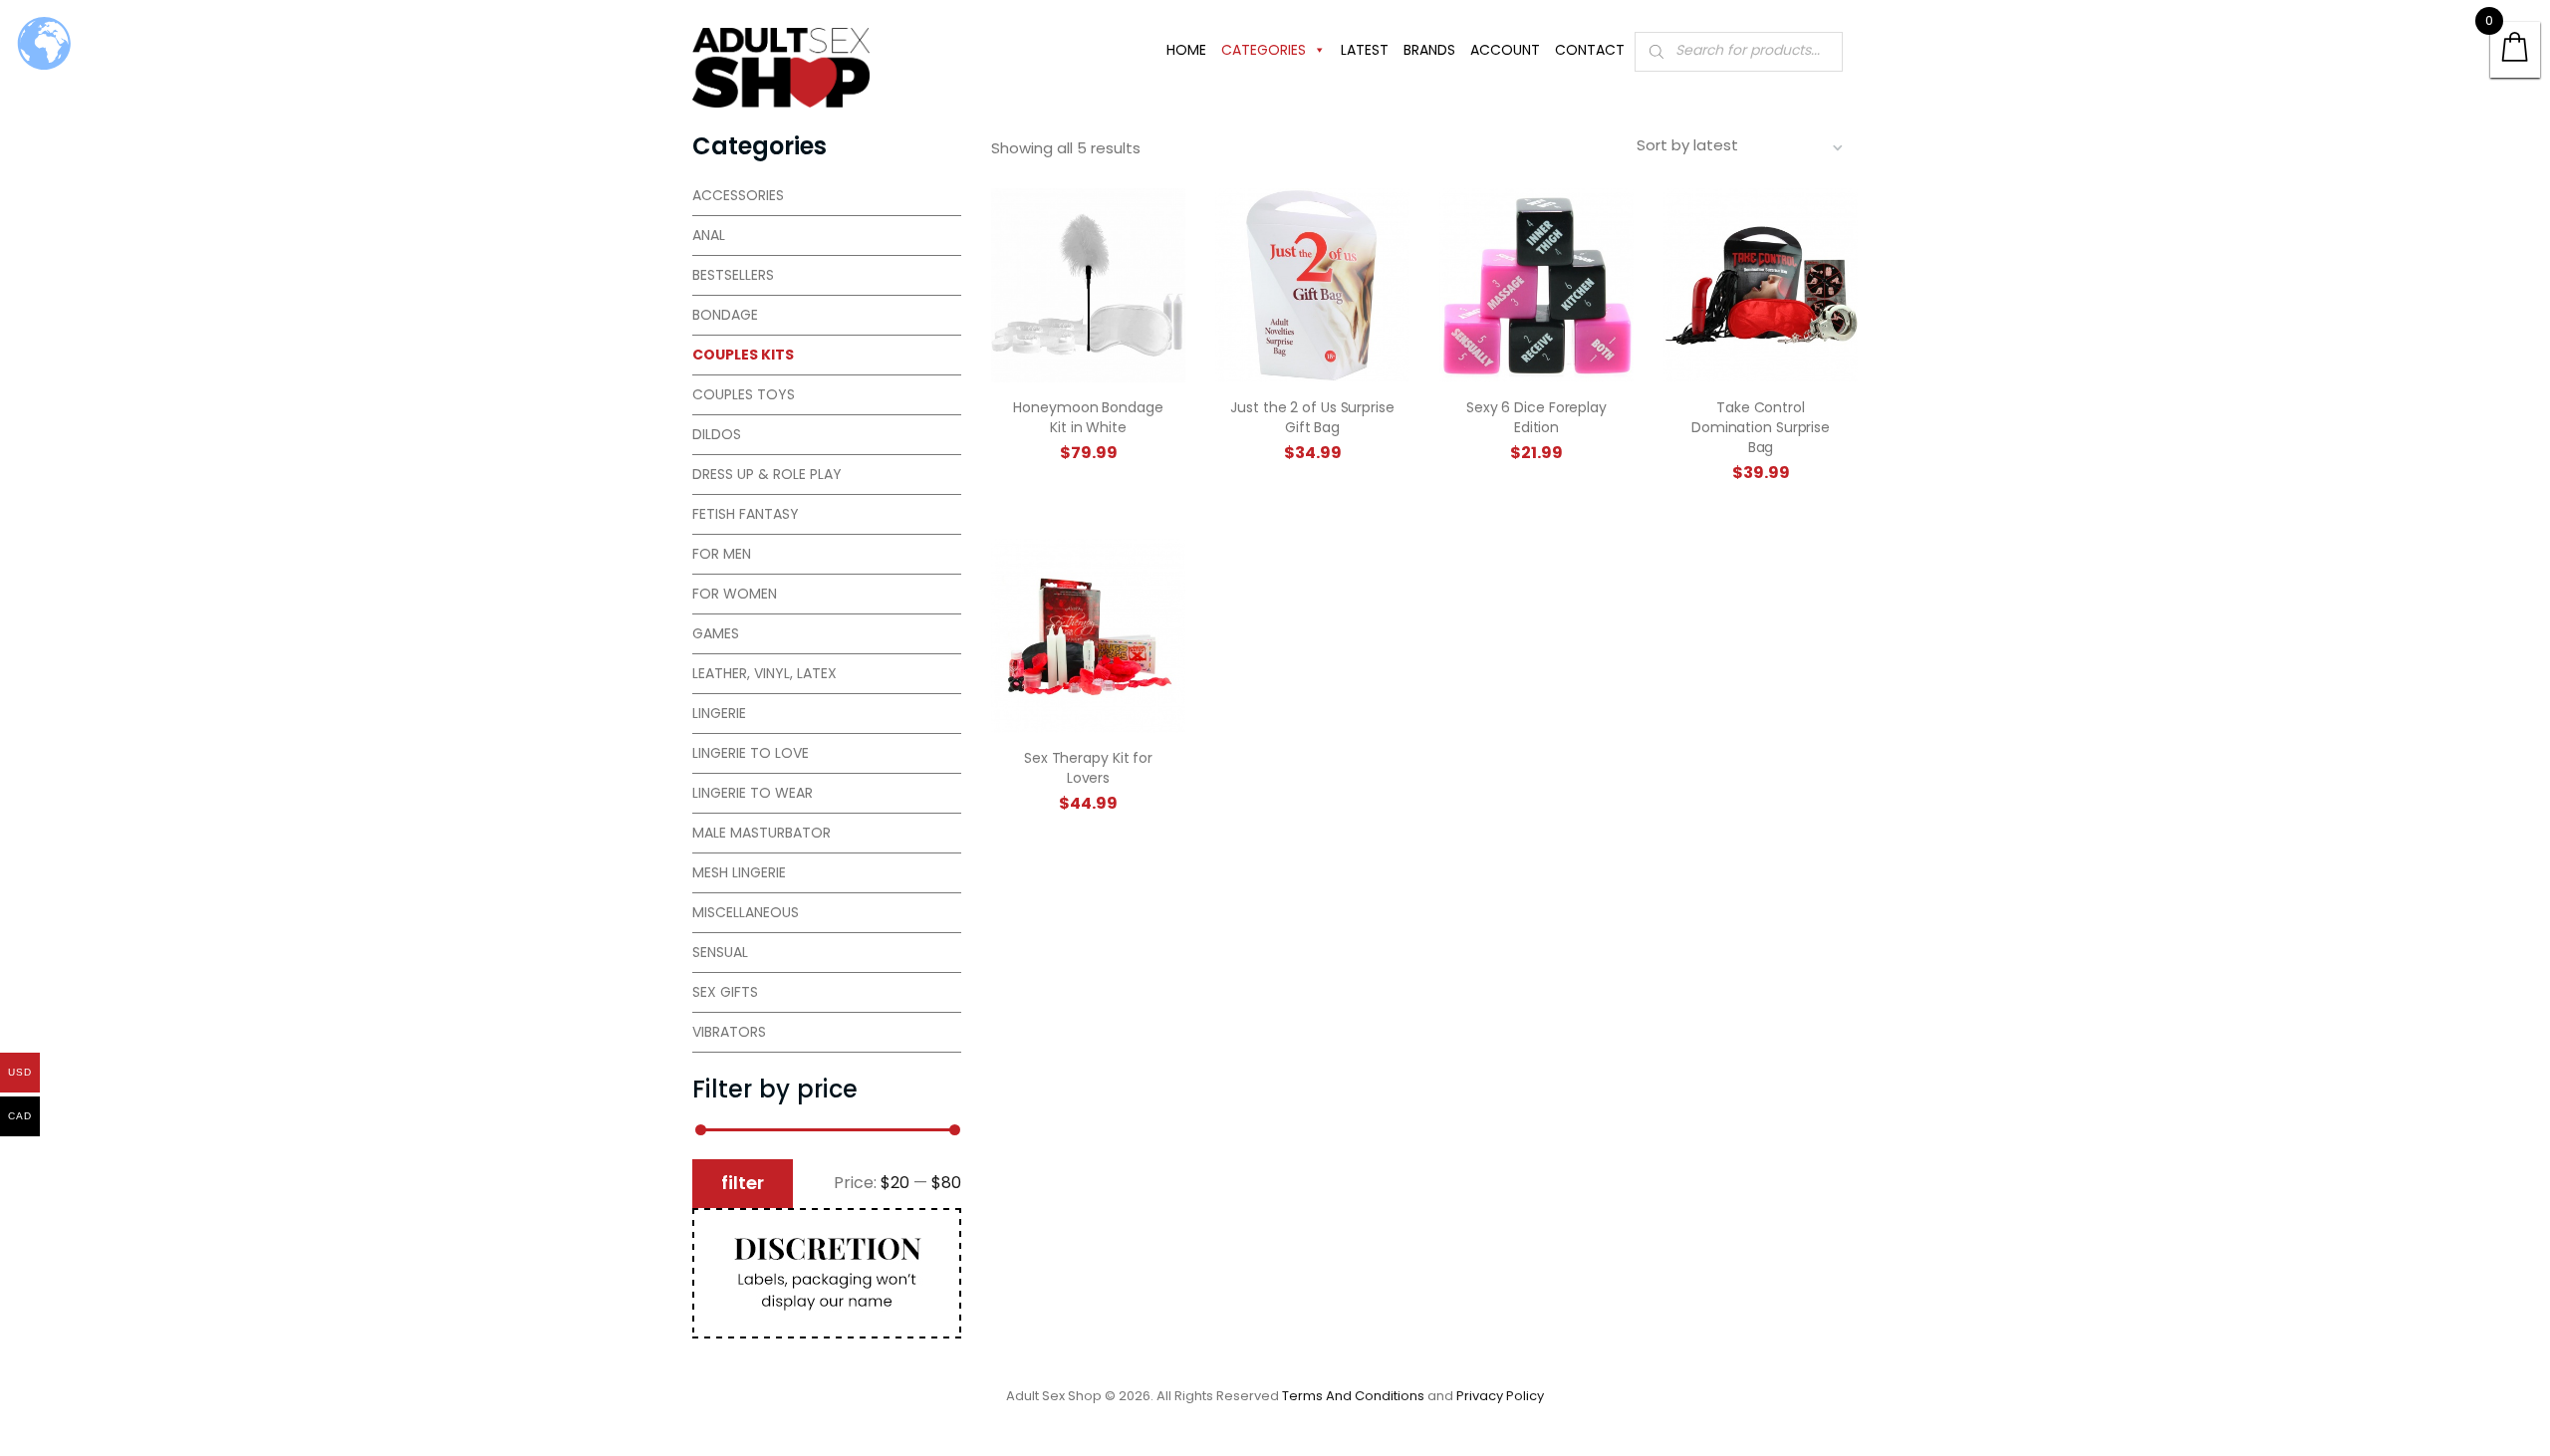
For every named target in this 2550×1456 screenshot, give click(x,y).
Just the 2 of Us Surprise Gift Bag (1312, 417)
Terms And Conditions (1353, 1396)
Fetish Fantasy (746, 514)
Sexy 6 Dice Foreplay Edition (1536, 417)
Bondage (725, 315)
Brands (1429, 50)
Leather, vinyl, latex (765, 673)
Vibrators (729, 1032)
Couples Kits (743, 355)
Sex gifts (725, 992)
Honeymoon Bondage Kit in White (1088, 417)
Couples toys (744, 394)
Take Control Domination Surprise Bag (1761, 427)
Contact (1590, 50)
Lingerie (719, 713)
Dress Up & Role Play (767, 474)
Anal (709, 235)
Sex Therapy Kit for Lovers (1088, 768)
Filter (743, 1183)
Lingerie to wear (753, 793)
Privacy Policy (1500, 1396)
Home (1186, 50)
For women (735, 594)
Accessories (738, 195)
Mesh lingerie (739, 872)
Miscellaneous (746, 912)
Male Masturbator (762, 833)
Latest (1365, 50)
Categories (1264, 50)
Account (1505, 50)
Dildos (717, 434)
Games (716, 633)
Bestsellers (733, 275)
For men (722, 554)
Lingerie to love (751, 753)
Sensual (720, 952)
